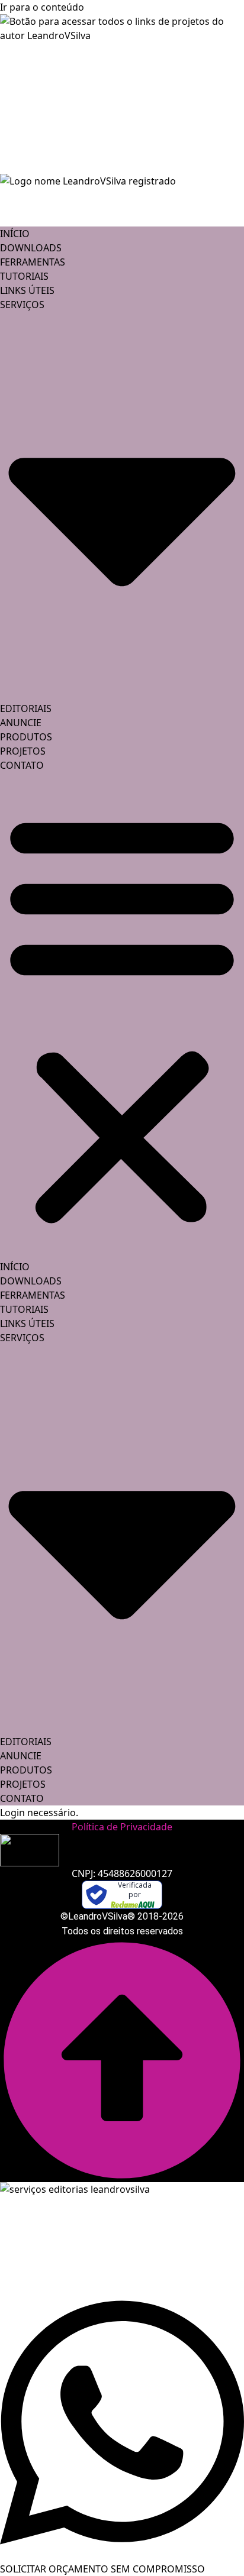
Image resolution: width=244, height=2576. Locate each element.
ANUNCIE (21, 723)
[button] (122, 1016)
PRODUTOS (26, 737)
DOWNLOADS (31, 248)
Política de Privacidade (122, 1827)
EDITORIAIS (26, 708)
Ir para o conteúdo (42, 7)
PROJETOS (23, 751)
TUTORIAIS (24, 276)
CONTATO (22, 765)
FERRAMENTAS (33, 262)
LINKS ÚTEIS (27, 290)
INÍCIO (15, 234)
